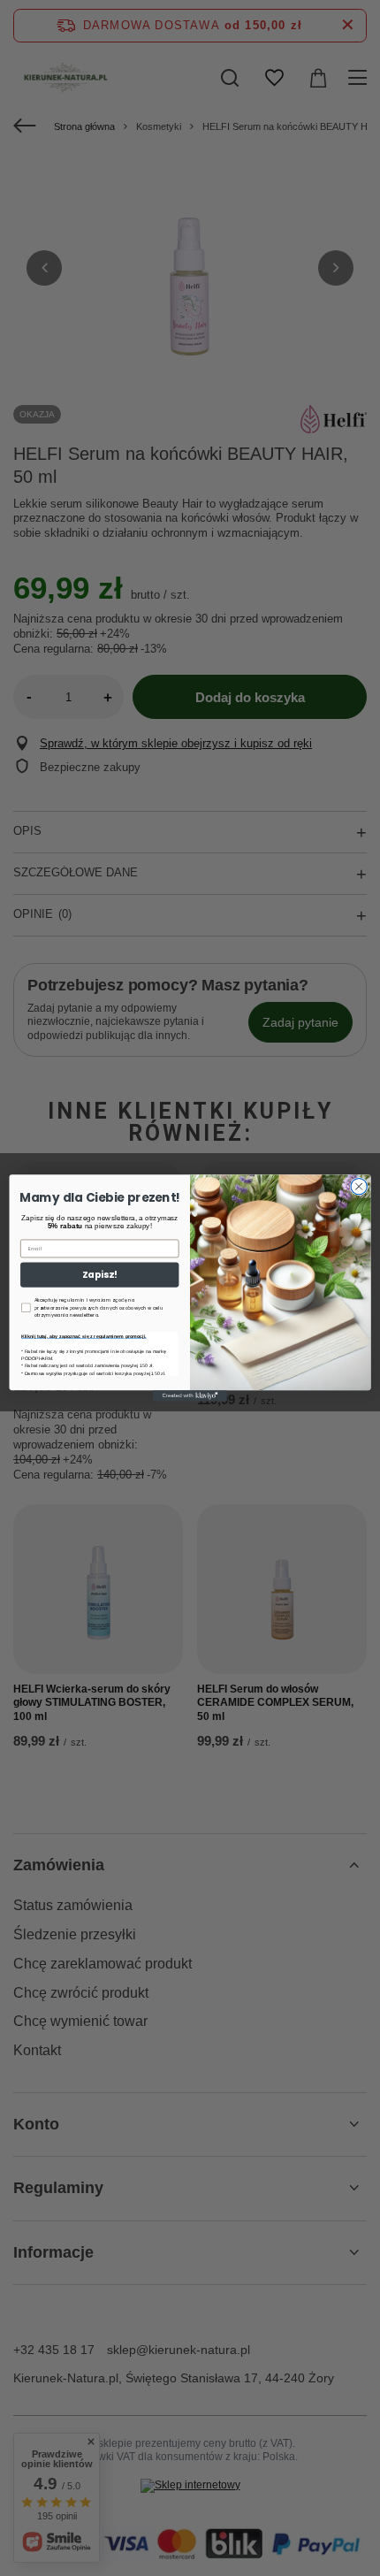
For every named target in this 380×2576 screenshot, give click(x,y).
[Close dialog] (359, 1186)
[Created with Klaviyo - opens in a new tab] (190, 1396)
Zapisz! (99, 1275)
